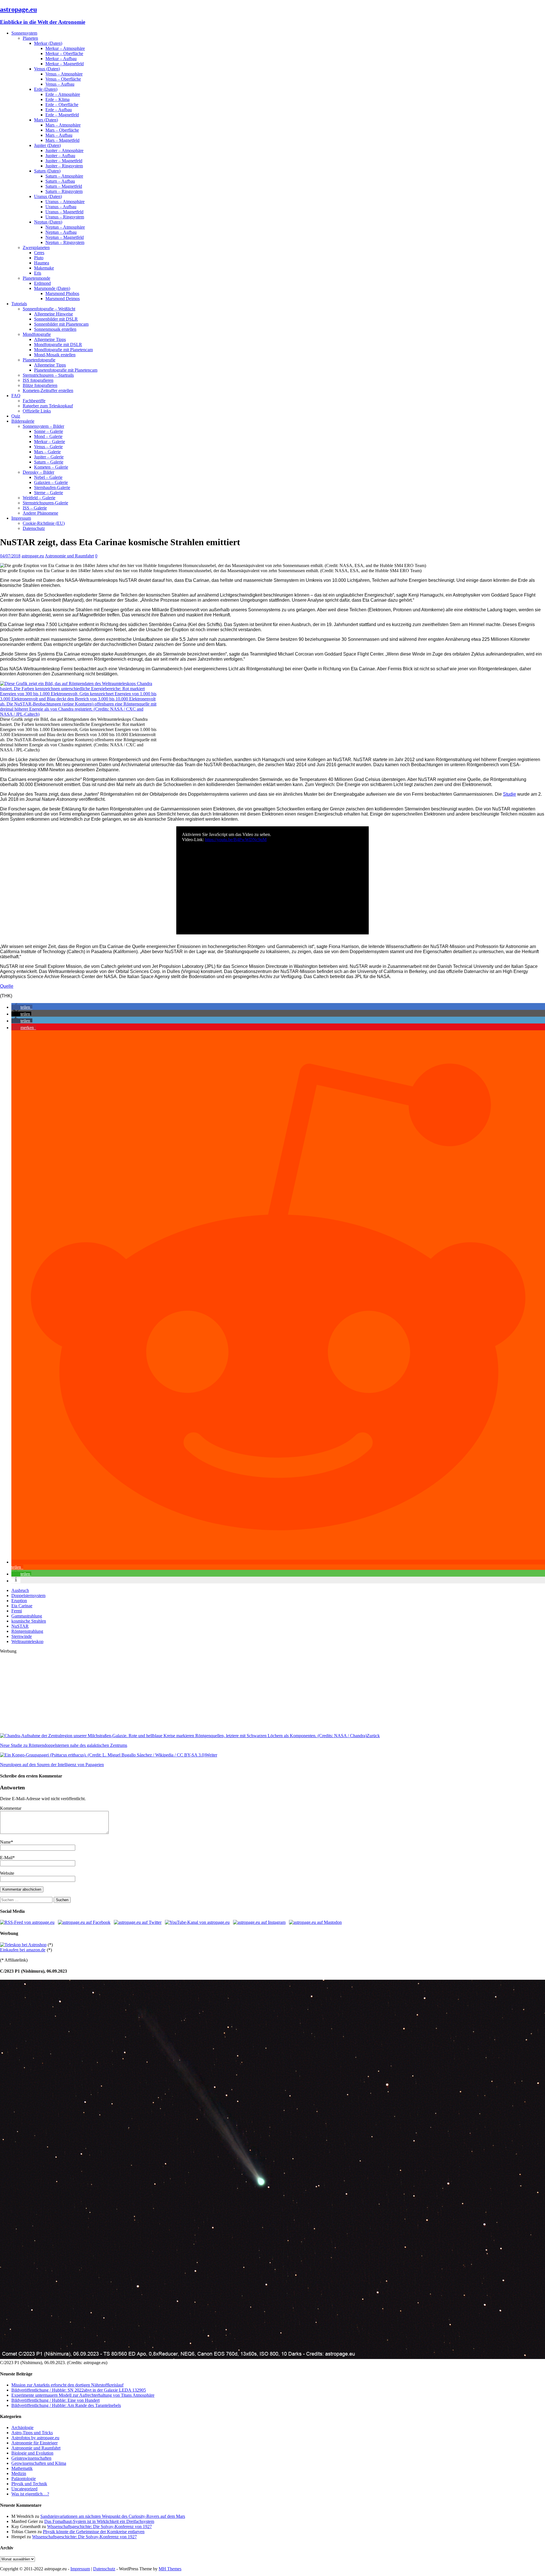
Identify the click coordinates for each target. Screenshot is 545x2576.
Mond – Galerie (48, 436)
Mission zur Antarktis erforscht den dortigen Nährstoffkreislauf (67, 2385)
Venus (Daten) (47, 69)
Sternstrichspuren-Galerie (45, 503)
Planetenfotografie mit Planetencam (66, 370)
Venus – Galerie (48, 447)
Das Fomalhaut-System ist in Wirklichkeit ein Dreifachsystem (99, 2521)
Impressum (21, 518)
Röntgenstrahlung (27, 1631)
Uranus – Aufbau (61, 207)
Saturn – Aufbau (60, 181)
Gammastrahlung (27, 1616)
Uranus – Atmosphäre (65, 202)
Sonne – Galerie (49, 431)
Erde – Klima (57, 99)
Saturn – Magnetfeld (64, 186)
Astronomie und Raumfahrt (69, 556)
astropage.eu (33, 556)
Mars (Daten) (46, 120)
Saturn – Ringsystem (64, 191)
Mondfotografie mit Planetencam (63, 350)
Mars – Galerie (47, 452)
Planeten (30, 38)
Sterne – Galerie (49, 493)
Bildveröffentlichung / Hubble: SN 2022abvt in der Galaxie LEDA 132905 (79, 2390)
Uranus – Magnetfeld (64, 212)
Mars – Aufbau (59, 135)
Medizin (19, 2473)
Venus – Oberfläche (63, 79)
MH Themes (170, 2569)
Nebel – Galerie (48, 477)
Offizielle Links (37, 411)
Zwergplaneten (36, 248)
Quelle (7, 986)
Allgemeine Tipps (50, 339)
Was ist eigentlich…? (30, 2494)
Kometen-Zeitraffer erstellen (48, 390)
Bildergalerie (23, 421)
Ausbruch (20, 1590)
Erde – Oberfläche (62, 105)
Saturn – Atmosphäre (64, 176)
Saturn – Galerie (49, 462)
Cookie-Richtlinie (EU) (44, 523)
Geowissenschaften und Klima (39, 2463)
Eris (38, 273)
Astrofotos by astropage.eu (35, 2438)
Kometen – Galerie (51, 467)
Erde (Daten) (46, 89)
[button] (22, 1007)
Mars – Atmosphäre (63, 125)
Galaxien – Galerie (51, 482)
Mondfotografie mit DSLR (58, 345)
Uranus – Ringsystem (65, 217)
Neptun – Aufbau (61, 232)
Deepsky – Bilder (38, 472)
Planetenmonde (36, 278)
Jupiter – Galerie (49, 457)
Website (7, 1873)
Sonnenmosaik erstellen (55, 329)
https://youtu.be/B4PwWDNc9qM (236, 840)
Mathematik (22, 2468)
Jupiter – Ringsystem (64, 166)
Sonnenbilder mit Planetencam (61, 324)
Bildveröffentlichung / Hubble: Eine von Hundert (55, 2400)
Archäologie (22, 2427)
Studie (510, 794)
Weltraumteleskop (27, 1641)
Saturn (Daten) (47, 171)
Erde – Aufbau (59, 110)
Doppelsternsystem (28, 1595)
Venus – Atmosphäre (64, 74)
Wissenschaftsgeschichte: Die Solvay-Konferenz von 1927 (99, 2526)
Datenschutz (34, 528)
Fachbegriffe (34, 401)
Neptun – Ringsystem (65, 242)
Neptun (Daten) (48, 222)
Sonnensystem (24, 33)
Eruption (19, 1601)
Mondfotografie (37, 334)
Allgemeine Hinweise (54, 314)
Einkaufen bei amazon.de (23, 1950)
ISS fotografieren (38, 380)
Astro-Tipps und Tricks (32, 2433)
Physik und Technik (29, 2484)
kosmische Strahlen (29, 1621)
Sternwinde (22, 1636)
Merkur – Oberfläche (64, 53)
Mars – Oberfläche (62, 130)
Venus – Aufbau (60, 84)
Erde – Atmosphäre (63, 94)
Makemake (44, 268)
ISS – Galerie (35, 508)
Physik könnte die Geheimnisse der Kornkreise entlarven (94, 2532)
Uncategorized (24, 2489)
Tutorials (19, 304)
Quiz (16, 416)
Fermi (17, 1611)
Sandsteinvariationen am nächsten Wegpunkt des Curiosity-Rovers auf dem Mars (113, 2516)
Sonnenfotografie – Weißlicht (49, 309)
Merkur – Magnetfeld (65, 64)
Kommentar (11, 1808)
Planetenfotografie (39, 360)
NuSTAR (20, 1626)
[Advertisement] (170, 1694)
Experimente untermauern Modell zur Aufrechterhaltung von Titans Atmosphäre (83, 2395)
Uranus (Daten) (48, 196)
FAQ (16, 396)
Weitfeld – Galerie (39, 498)
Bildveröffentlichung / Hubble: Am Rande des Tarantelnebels (66, 2405)
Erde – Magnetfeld (62, 115)
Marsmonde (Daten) (52, 288)
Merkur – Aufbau (61, 59)
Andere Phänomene (40, 513)
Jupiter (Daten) (47, 145)
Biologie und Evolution (32, 2453)
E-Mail (6, 1858)
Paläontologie (24, 2479)
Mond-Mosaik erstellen (55, 355)
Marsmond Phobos (62, 293)
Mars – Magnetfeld (62, 140)
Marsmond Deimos (63, 299)
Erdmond (42, 283)
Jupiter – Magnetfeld (64, 161)
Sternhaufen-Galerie (52, 487)
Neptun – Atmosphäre (65, 227)
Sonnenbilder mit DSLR (56, 319)
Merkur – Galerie (50, 442)
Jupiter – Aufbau (60, 156)
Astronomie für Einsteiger (34, 2443)
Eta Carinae (22, 1606)
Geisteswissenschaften (31, 2458)
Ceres (39, 253)
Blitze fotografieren (40, 385)
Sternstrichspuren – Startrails (48, 375)
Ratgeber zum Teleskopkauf (48, 406)
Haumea (42, 263)
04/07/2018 (10, 556)
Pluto (39, 258)
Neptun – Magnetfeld (65, 237)
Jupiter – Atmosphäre (64, 150)
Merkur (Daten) (48, 43)
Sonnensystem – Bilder (43, 426)
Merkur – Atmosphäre (65, 48)
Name (5, 1842)
